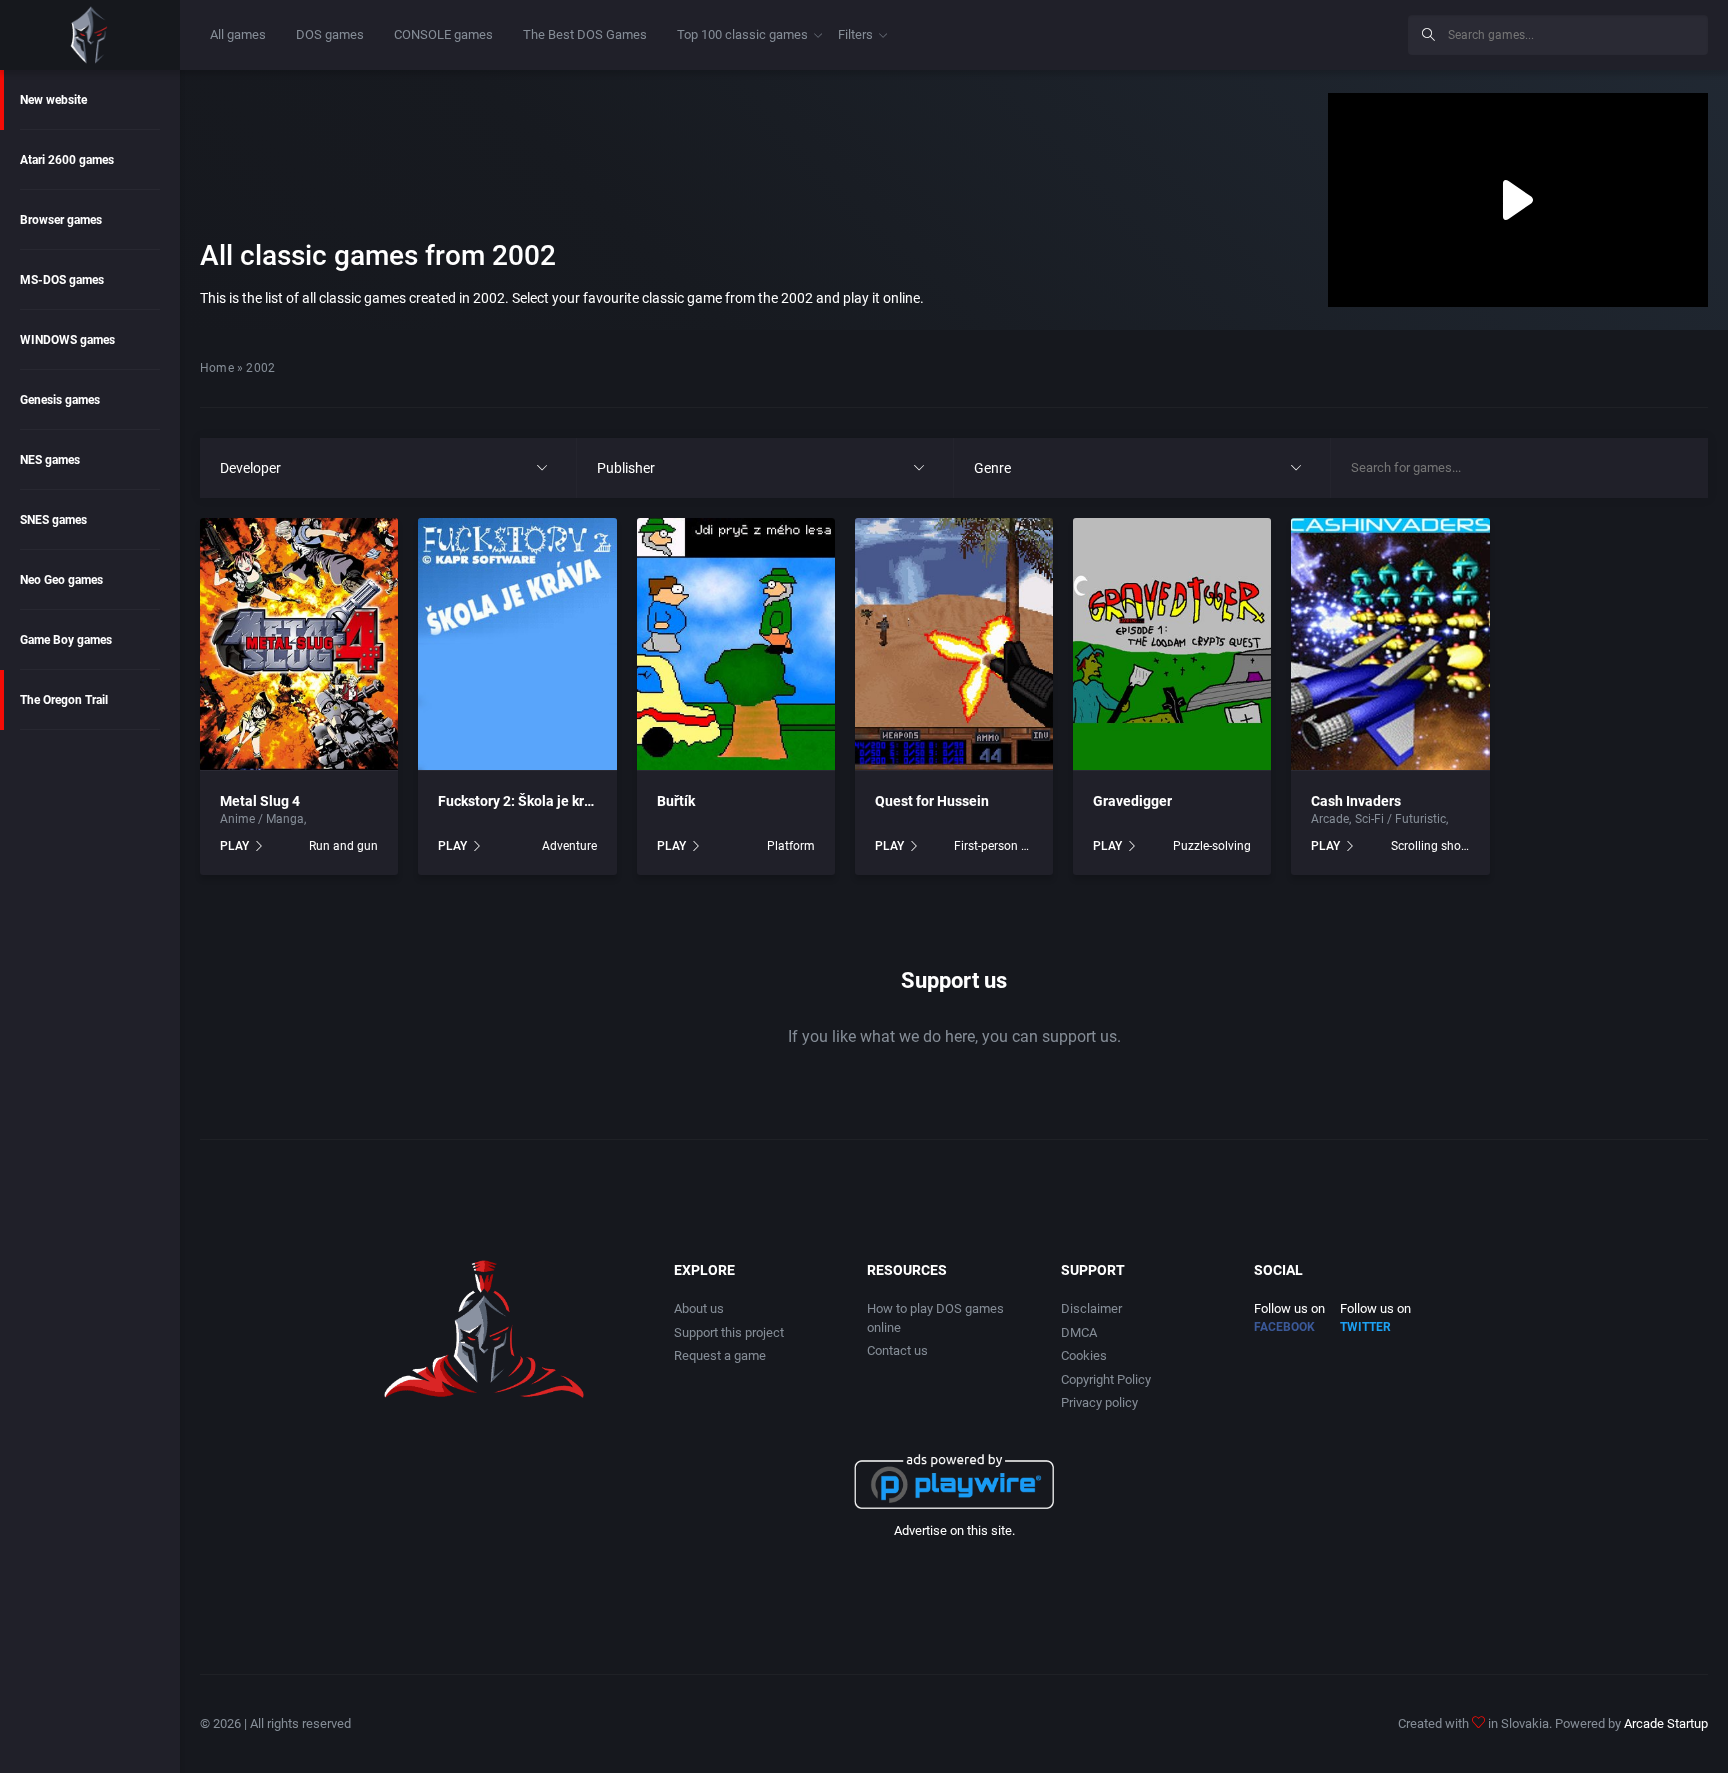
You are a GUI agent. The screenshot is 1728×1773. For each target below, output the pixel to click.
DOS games (330, 34)
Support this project (729, 1332)
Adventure (569, 846)
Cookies (1084, 1355)
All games (238, 34)
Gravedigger (1132, 801)
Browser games (61, 220)
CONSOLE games (443, 34)
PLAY (234, 846)
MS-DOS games (62, 280)
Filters (855, 34)
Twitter (1365, 1327)
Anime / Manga (262, 819)
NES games (50, 460)
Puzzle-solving (1212, 846)
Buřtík (676, 801)
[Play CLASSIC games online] (90, 35)
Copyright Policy (1106, 1379)
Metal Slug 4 (260, 801)
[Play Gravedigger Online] (1172, 644)
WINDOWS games (67, 340)
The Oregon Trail (64, 700)
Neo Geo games (61, 580)
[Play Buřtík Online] (736, 644)
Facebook (1284, 1327)
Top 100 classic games (742, 34)
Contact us (897, 1350)
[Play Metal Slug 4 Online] (299, 644)
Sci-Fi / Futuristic (355, 819)
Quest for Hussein (932, 801)
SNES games (53, 520)
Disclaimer (1091, 1308)
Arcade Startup (1666, 1723)
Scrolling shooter (1430, 846)
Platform (791, 846)
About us (699, 1308)
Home (217, 368)
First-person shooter (993, 846)
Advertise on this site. (954, 1530)
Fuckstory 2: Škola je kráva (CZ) (537, 801)
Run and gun (343, 846)
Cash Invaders (1356, 801)
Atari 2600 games (67, 160)
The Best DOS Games (585, 34)
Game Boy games (66, 640)
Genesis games (60, 400)
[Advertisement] (1228, 32)
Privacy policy (1099, 1402)
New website (53, 100)
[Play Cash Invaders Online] (1390, 644)
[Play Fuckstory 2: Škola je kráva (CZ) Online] (517, 644)
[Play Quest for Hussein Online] (954, 644)
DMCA (1079, 1332)
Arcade (1330, 819)
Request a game (720, 1355)
